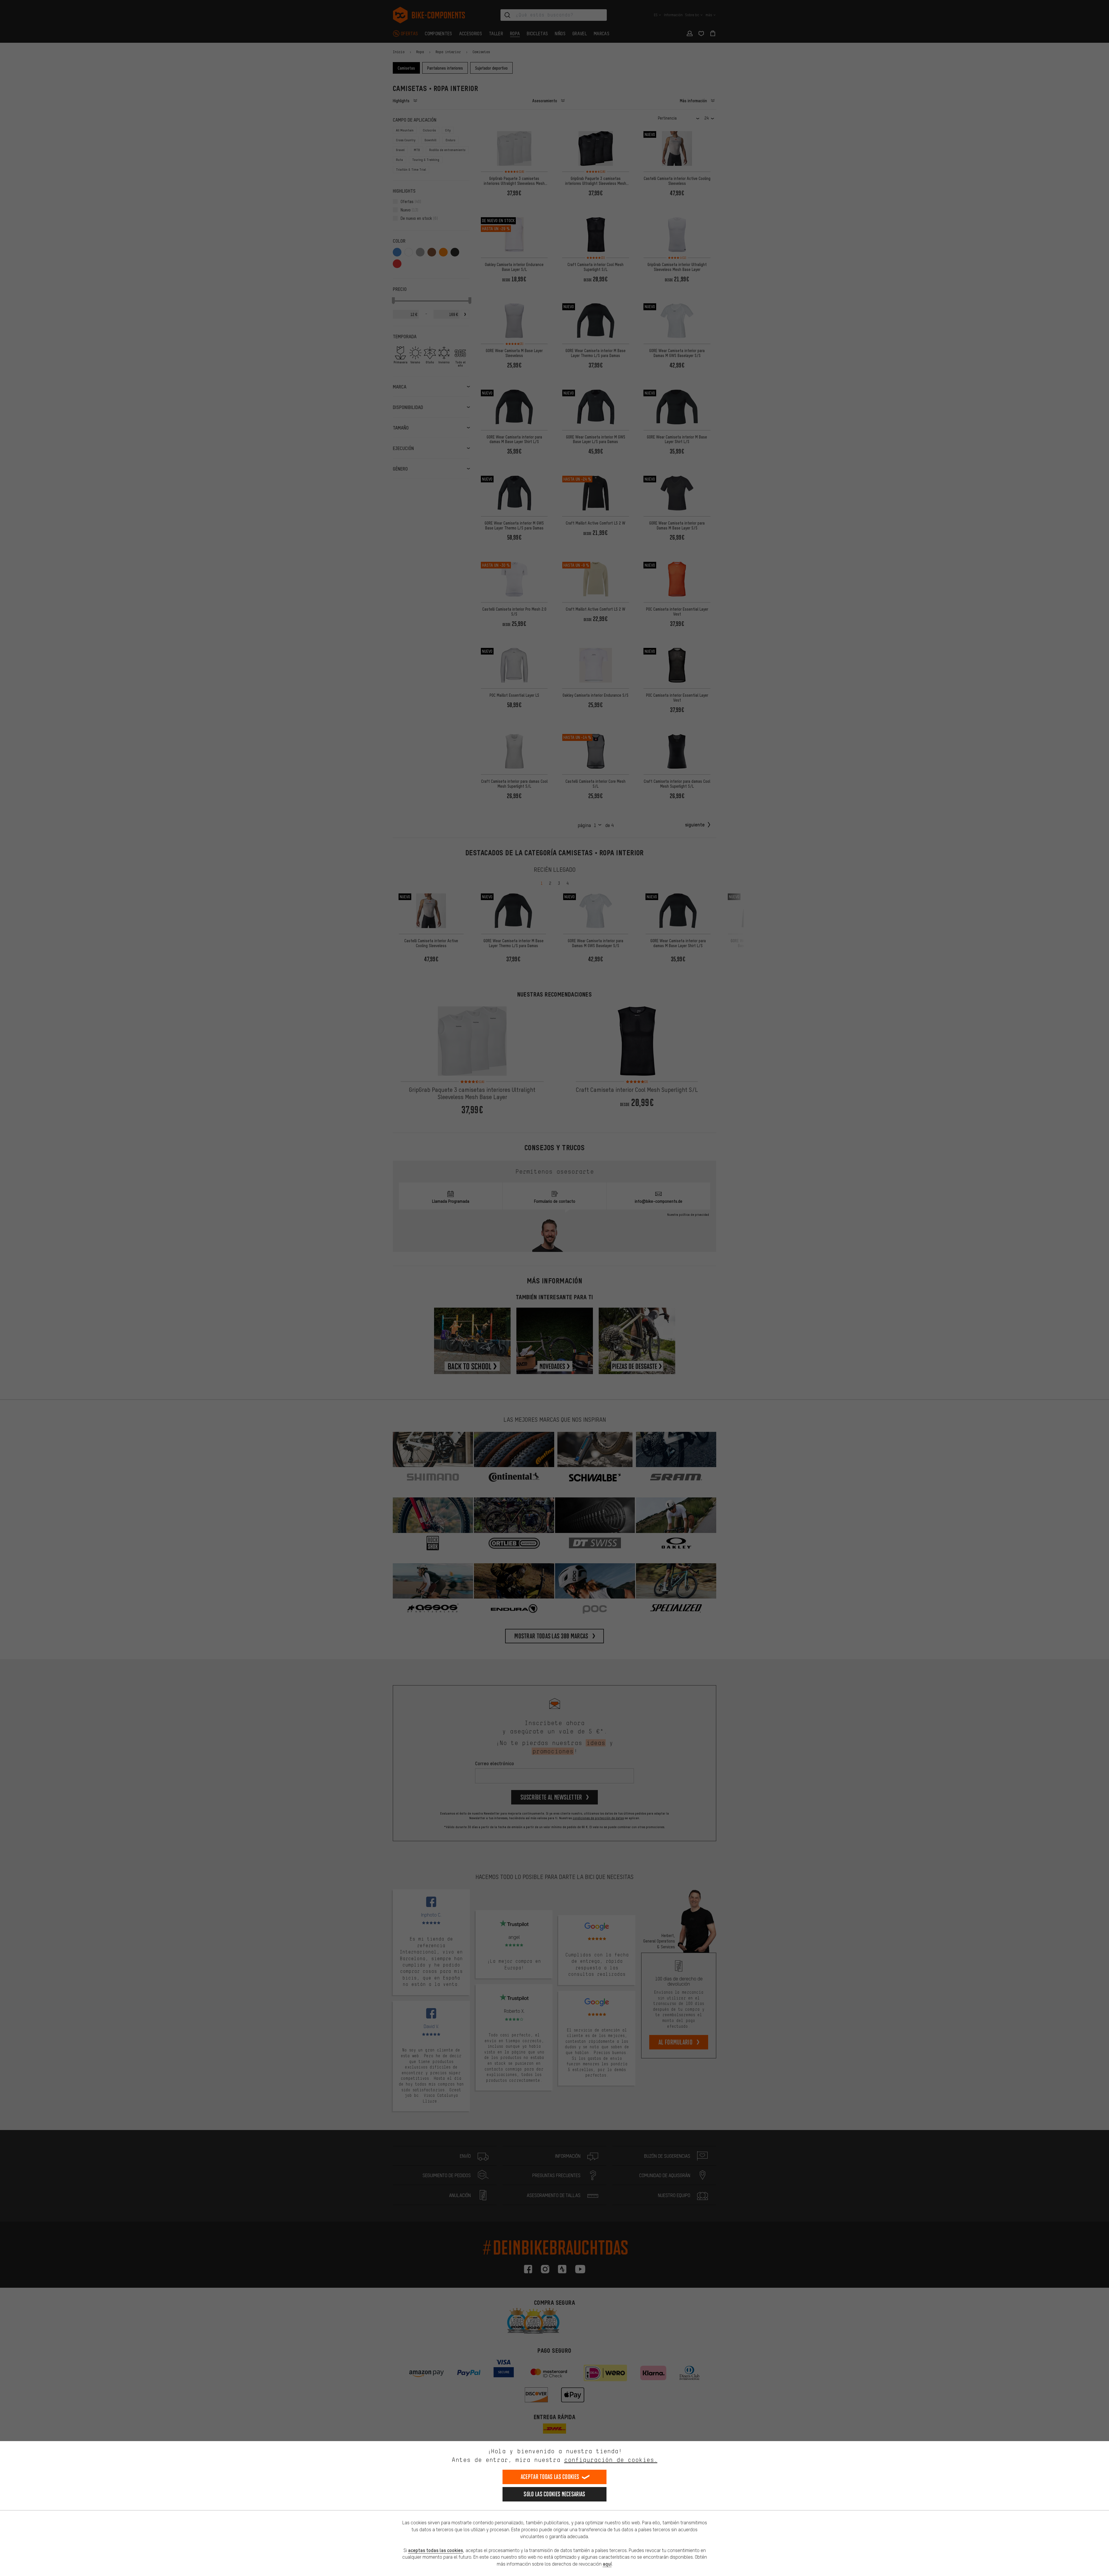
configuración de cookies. (611, 2460)
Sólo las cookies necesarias (554, 2494)
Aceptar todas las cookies (550, 2477)
